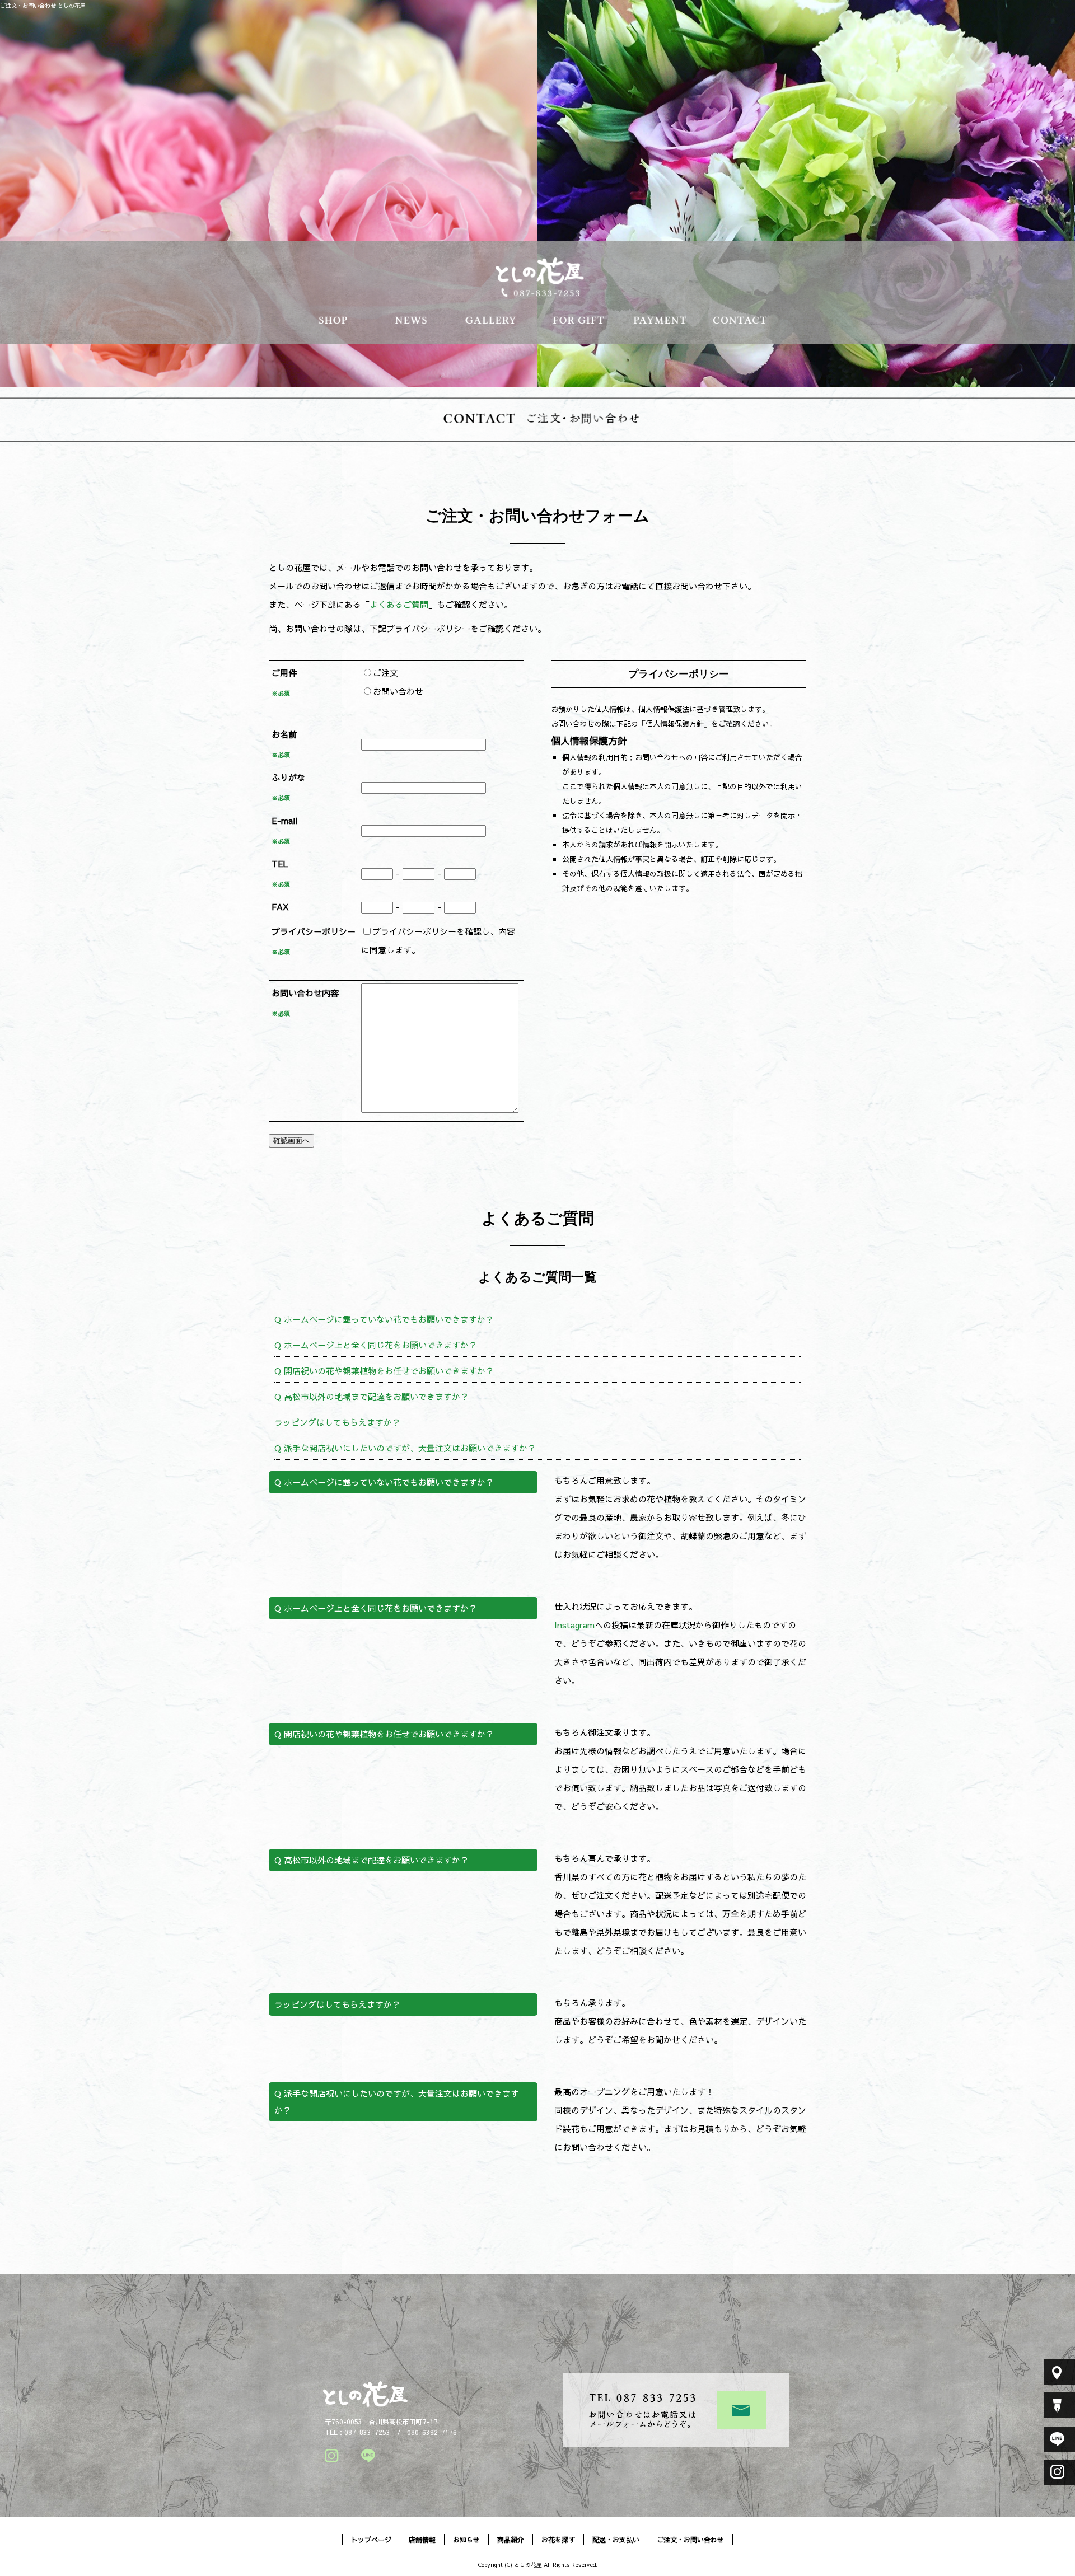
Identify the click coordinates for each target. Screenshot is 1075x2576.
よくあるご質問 (399, 604)
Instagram (574, 1625)
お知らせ (412, 319)
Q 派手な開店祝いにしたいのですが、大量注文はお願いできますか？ (405, 1448)
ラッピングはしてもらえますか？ (337, 1422)
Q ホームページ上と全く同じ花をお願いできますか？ (376, 1345)
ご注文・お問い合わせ (744, 319)
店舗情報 (329, 319)
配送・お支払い (661, 319)
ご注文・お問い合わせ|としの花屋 (43, 6)
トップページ (371, 2540)
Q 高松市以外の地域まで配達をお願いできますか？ (371, 1396)
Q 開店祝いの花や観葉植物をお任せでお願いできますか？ (384, 1371)
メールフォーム (741, 2410)
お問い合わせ (398, 691)
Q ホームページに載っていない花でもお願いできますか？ (384, 1319)
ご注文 (385, 673)
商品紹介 (495, 319)
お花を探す (578, 319)
